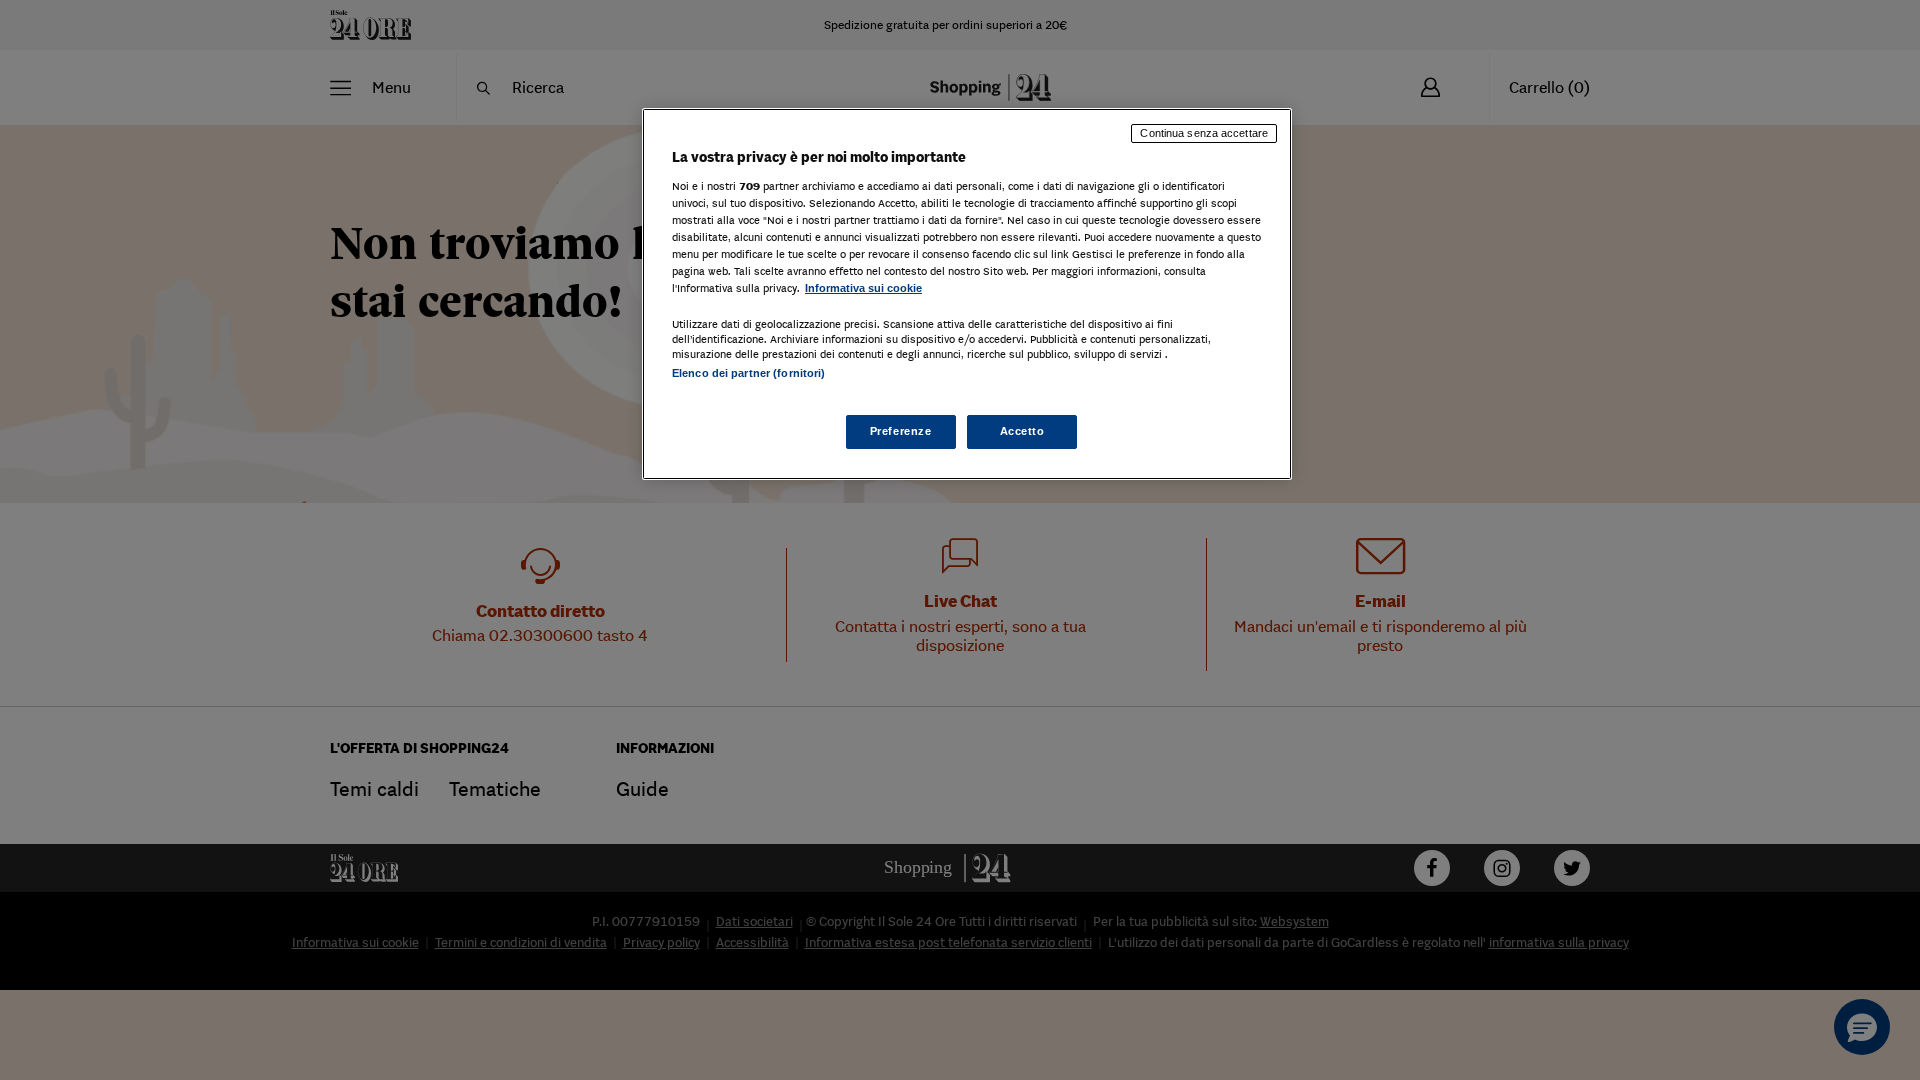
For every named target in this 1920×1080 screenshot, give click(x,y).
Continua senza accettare (1204, 133)
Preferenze (901, 431)
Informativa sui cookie (863, 288)
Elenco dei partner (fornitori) (748, 373)
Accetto (1022, 431)
